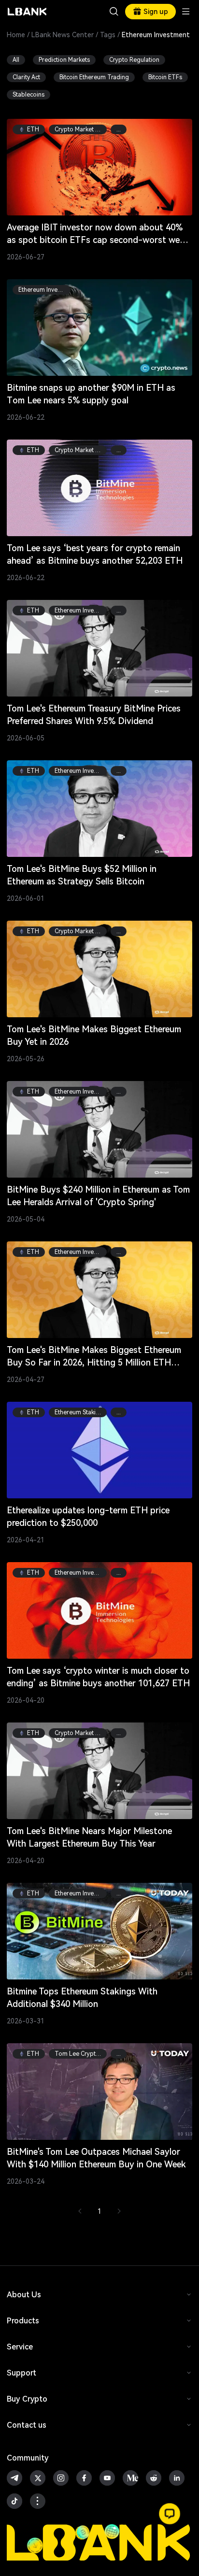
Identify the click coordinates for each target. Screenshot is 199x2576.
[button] (170, 2514)
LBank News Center (63, 35)
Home (16, 35)
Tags (108, 35)
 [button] (114, 12)
